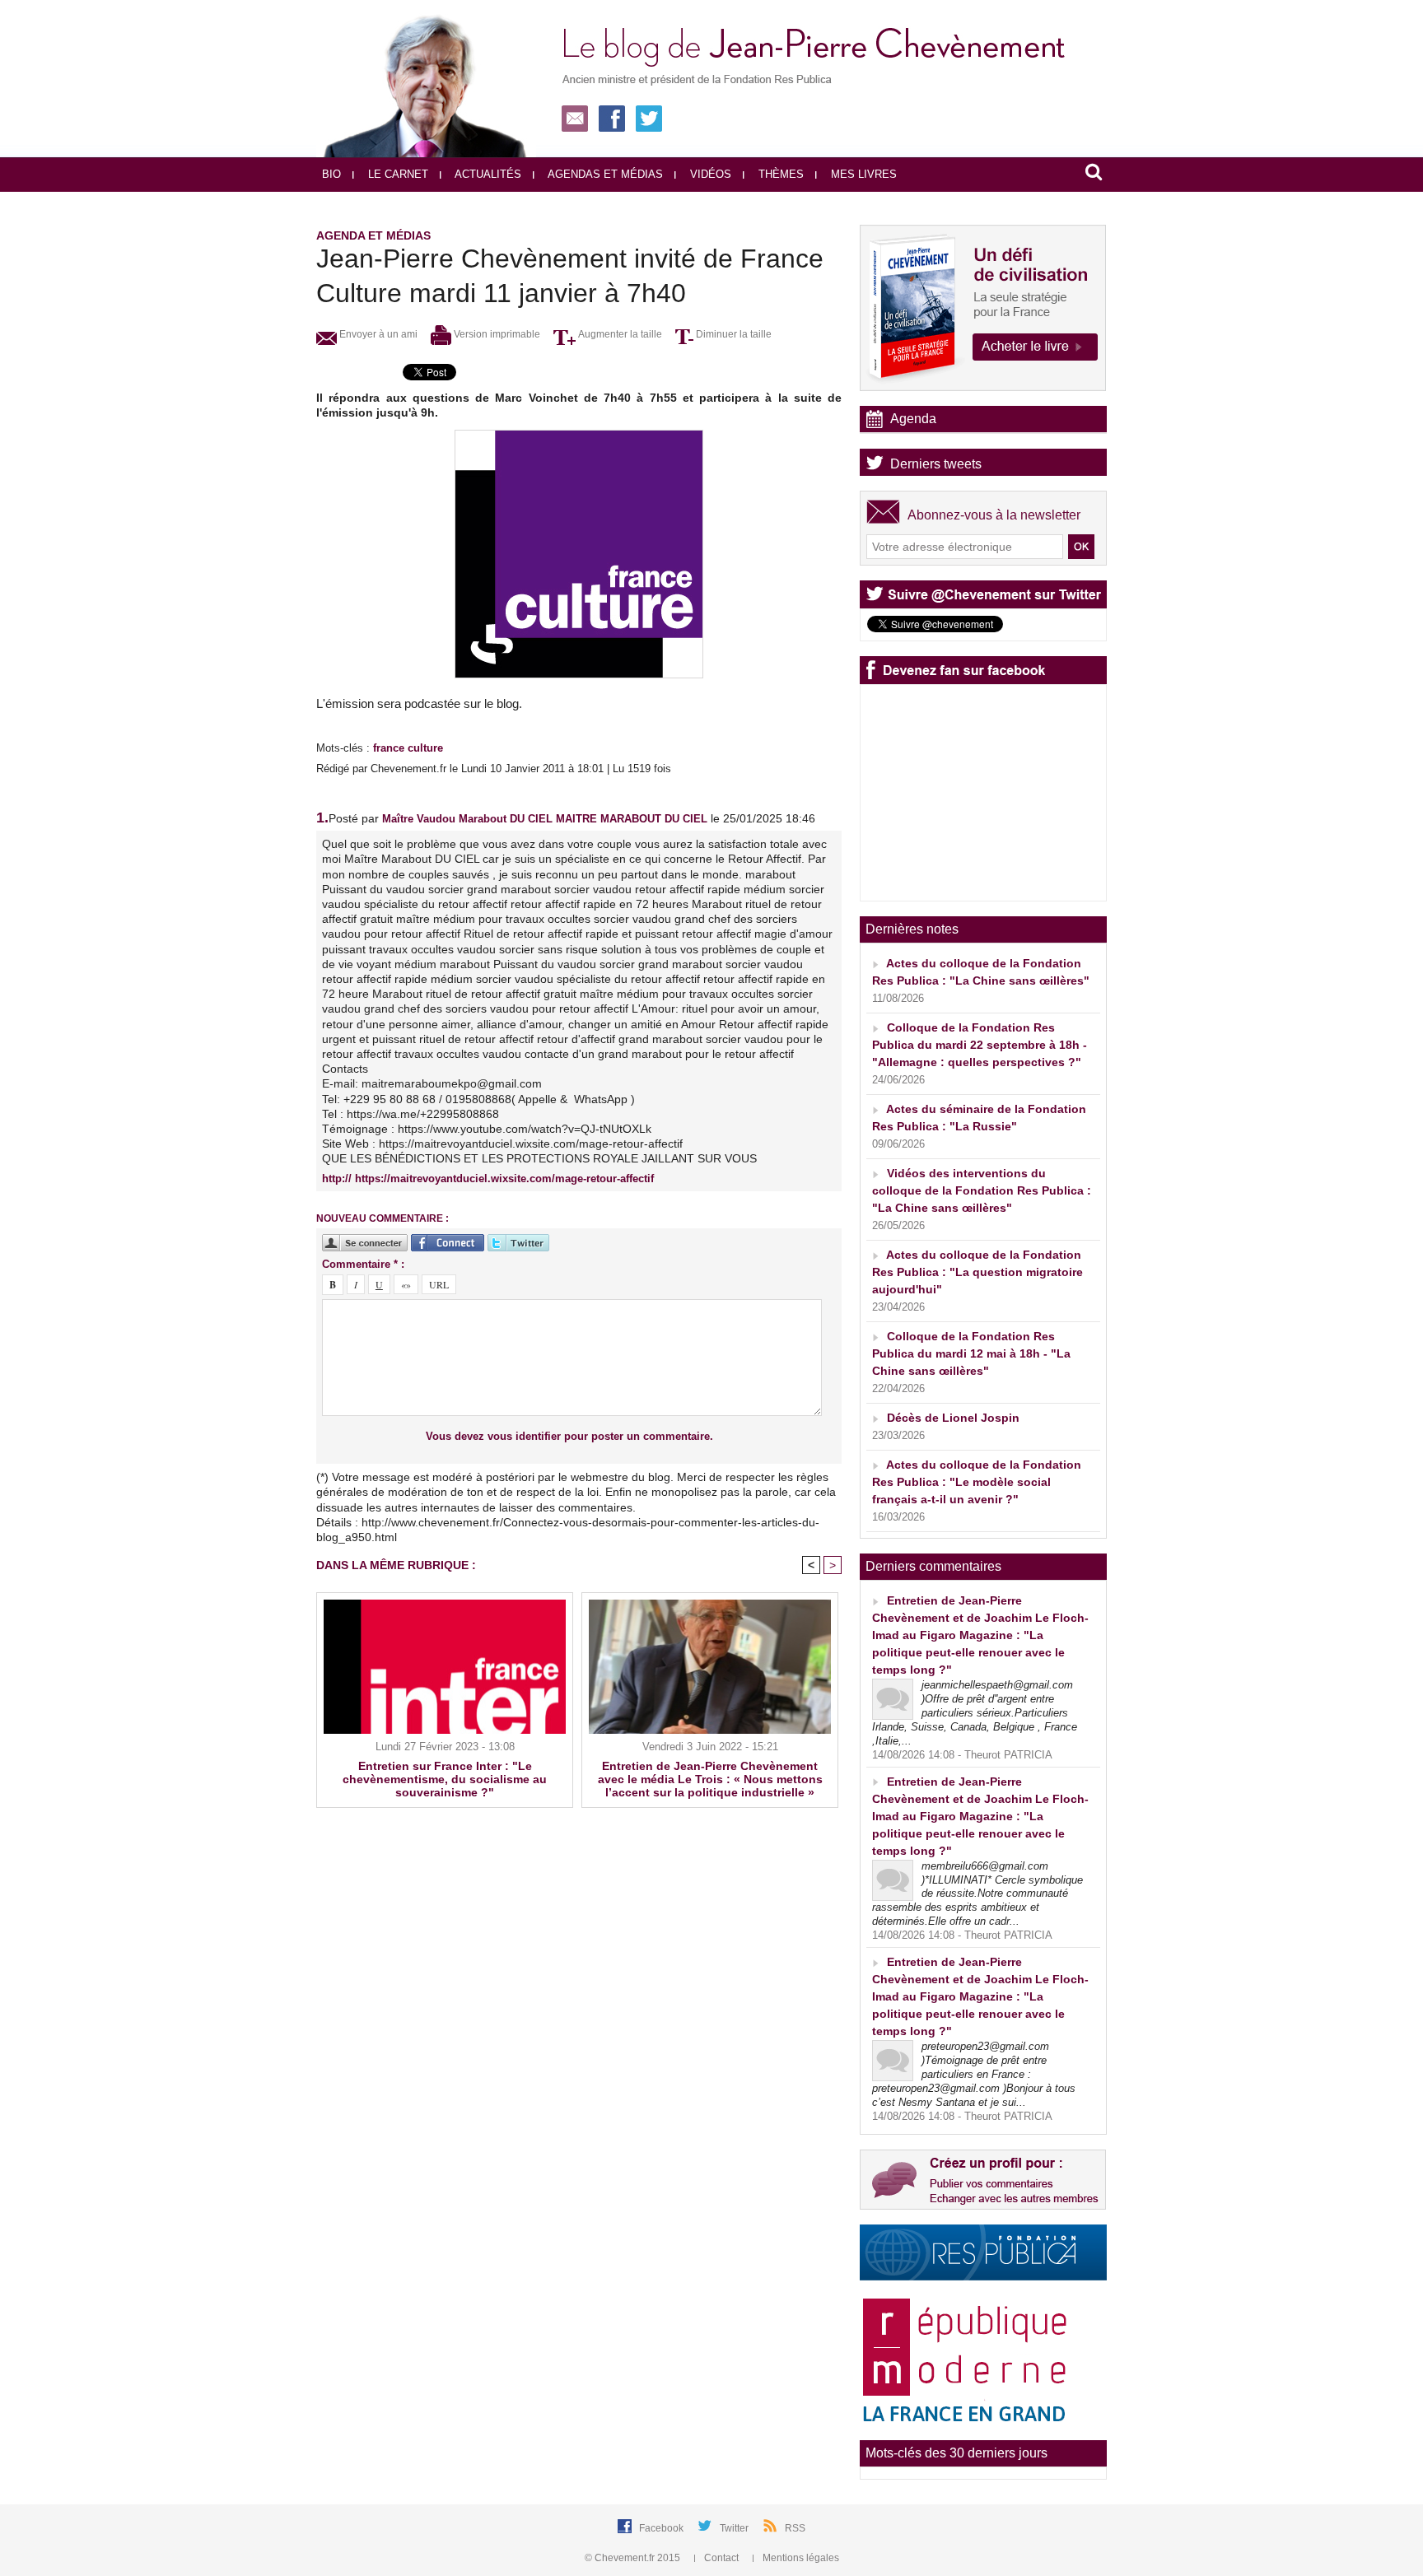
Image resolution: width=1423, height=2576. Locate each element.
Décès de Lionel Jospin (953, 1418)
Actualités (487, 174)
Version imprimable (496, 334)
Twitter (735, 2528)
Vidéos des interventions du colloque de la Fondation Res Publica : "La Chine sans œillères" (982, 1190)
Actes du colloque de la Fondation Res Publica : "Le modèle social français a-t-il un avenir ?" (977, 1482)
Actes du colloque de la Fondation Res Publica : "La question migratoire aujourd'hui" (977, 1272)
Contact (721, 2558)
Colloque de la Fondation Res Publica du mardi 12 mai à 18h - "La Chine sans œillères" (971, 1353)
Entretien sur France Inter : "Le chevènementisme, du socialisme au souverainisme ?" (445, 1779)
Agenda (913, 419)
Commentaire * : (363, 1264)
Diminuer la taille (732, 334)
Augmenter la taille (619, 334)
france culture (408, 748)
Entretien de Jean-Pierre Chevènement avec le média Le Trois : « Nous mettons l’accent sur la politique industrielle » (710, 1779)
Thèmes (779, 174)
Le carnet (397, 174)
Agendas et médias (604, 174)
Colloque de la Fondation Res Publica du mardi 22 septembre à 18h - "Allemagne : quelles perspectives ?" (980, 1045)
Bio (331, 174)
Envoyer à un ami (377, 334)
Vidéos (709, 174)
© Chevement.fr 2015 (634, 2558)
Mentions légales (800, 2558)
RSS (795, 2528)
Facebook (663, 2528)
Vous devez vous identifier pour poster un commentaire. (569, 1436)
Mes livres (862, 174)
